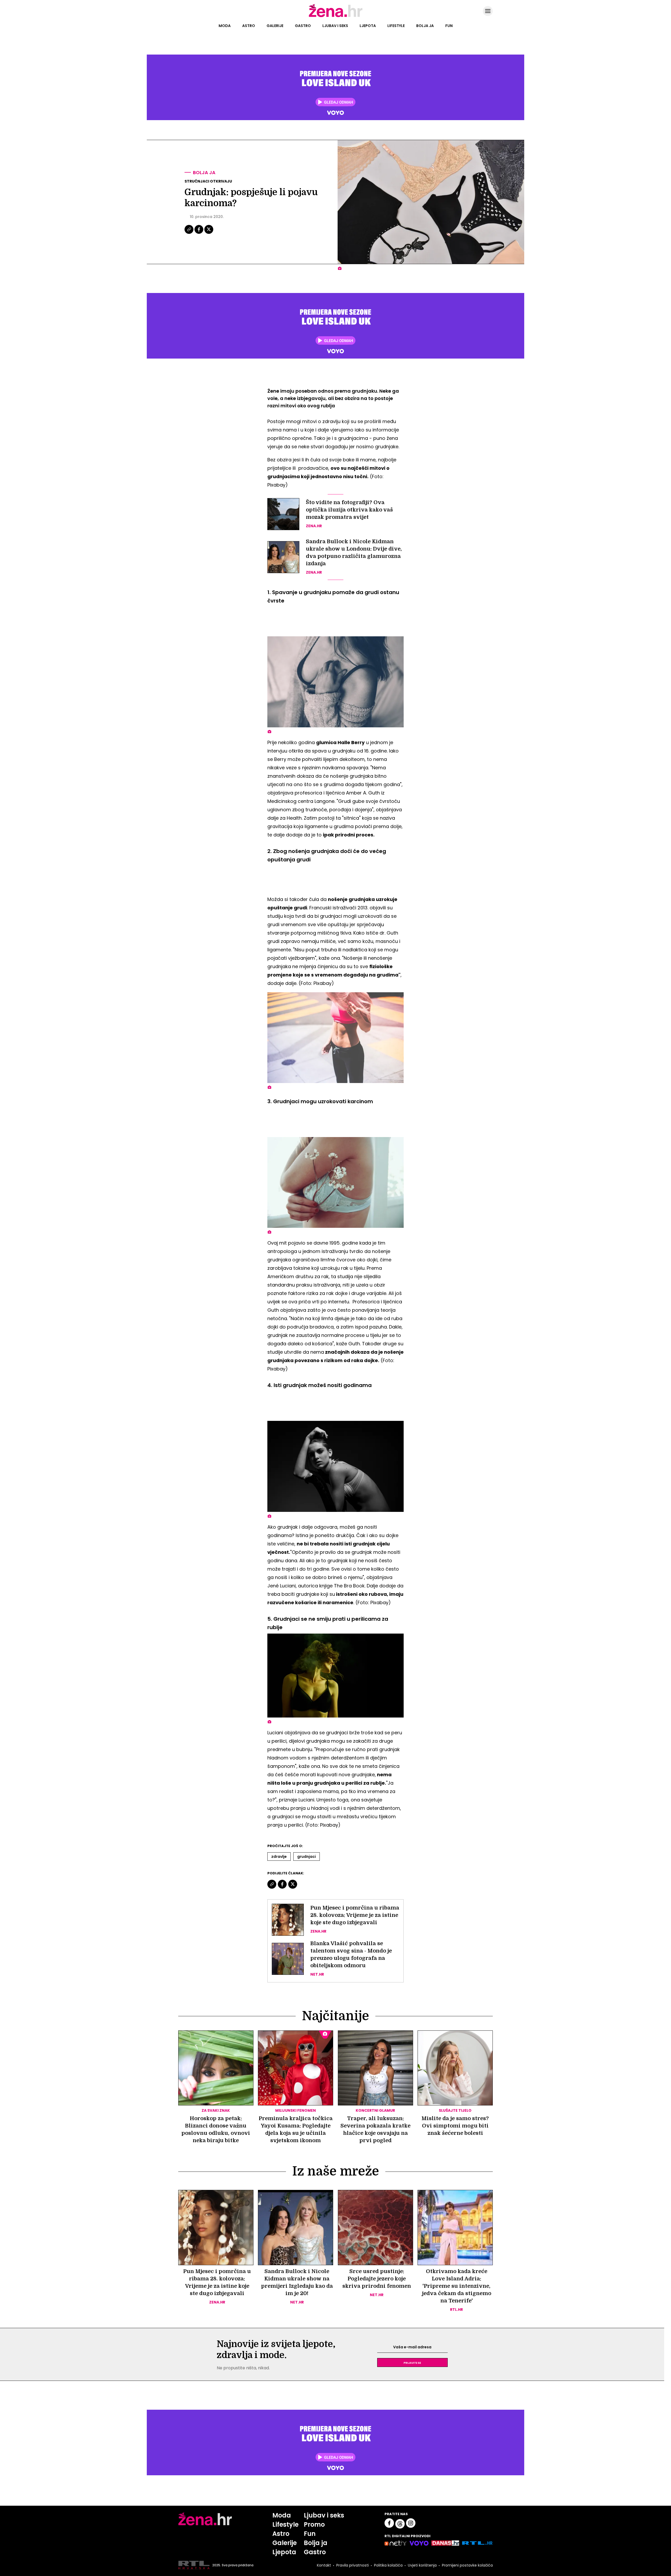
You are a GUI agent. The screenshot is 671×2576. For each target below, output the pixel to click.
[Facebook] (199, 233)
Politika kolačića (388, 2565)
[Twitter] (209, 233)
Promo (314, 2524)
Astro (249, 26)
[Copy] (189, 233)
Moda (225, 26)
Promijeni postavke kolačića (467, 2565)
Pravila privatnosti (353, 2565)
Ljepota (368, 26)
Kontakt (324, 2565)
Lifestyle (396, 26)
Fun (449, 26)
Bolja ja (425, 26)
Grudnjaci (307, 1857)
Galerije (275, 26)
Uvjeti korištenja (422, 2565)
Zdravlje (279, 1857)
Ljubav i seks (335, 26)
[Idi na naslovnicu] (336, 17)
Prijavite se (412, 2362)
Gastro (303, 26)
